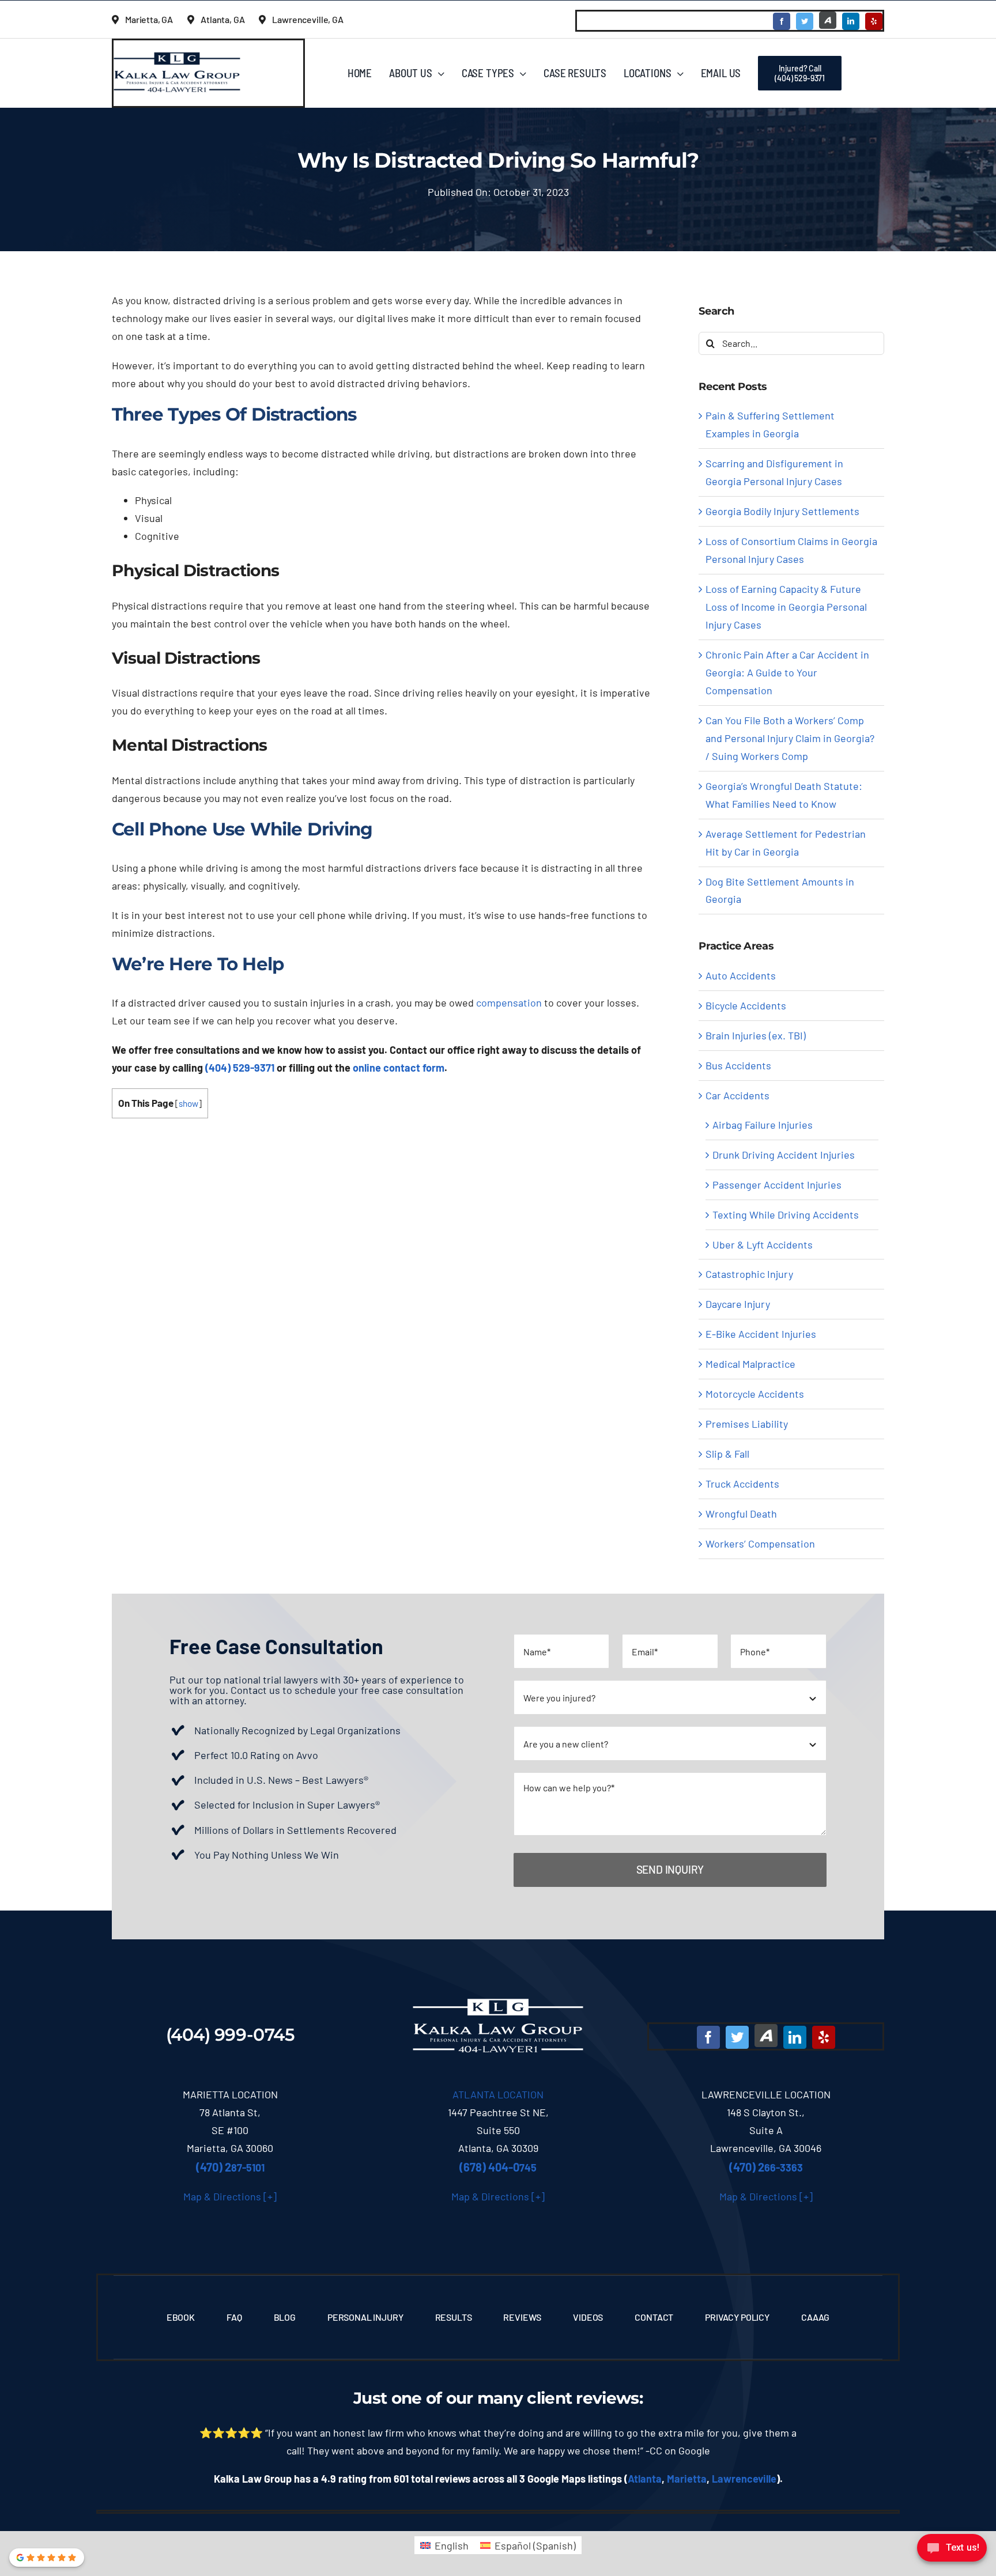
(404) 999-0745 (231, 2035)
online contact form (399, 1068)
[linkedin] (851, 21)
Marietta (687, 2479)
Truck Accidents (742, 1484)
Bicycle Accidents (746, 1005)
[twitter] (805, 21)
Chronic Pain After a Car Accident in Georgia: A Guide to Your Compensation (787, 672)
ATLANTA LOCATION (498, 2094)
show (188, 1103)
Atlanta (645, 2479)
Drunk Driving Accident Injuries (784, 1155)
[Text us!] (952, 2552)
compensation (509, 1003)
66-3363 (766, 2168)
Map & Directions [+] (230, 2196)
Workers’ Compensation (760, 1544)
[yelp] (874, 21)
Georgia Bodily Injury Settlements (782, 511)
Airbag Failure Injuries (763, 1125)
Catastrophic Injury (749, 1274)
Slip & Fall (727, 1454)
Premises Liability (747, 1424)
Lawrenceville (744, 2479)
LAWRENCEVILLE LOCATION (766, 2094)
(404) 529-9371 (240, 1068)
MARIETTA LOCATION (230, 2094)
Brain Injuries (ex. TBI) (756, 1035)
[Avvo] (828, 20)
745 (498, 2168)
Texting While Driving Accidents (786, 1215)
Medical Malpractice (750, 1364)
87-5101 (230, 2168)
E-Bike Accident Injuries (761, 1334)
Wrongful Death (741, 1514)
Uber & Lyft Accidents (763, 1245)
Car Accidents (737, 1095)
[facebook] (782, 21)
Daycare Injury (738, 1304)
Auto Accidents (741, 975)
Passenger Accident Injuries (777, 1185)
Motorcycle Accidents (755, 1394)
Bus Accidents (738, 1065)
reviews (607, 2398)
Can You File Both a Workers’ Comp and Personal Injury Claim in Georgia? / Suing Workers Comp (790, 738)
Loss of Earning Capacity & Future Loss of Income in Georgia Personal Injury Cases (786, 607)
